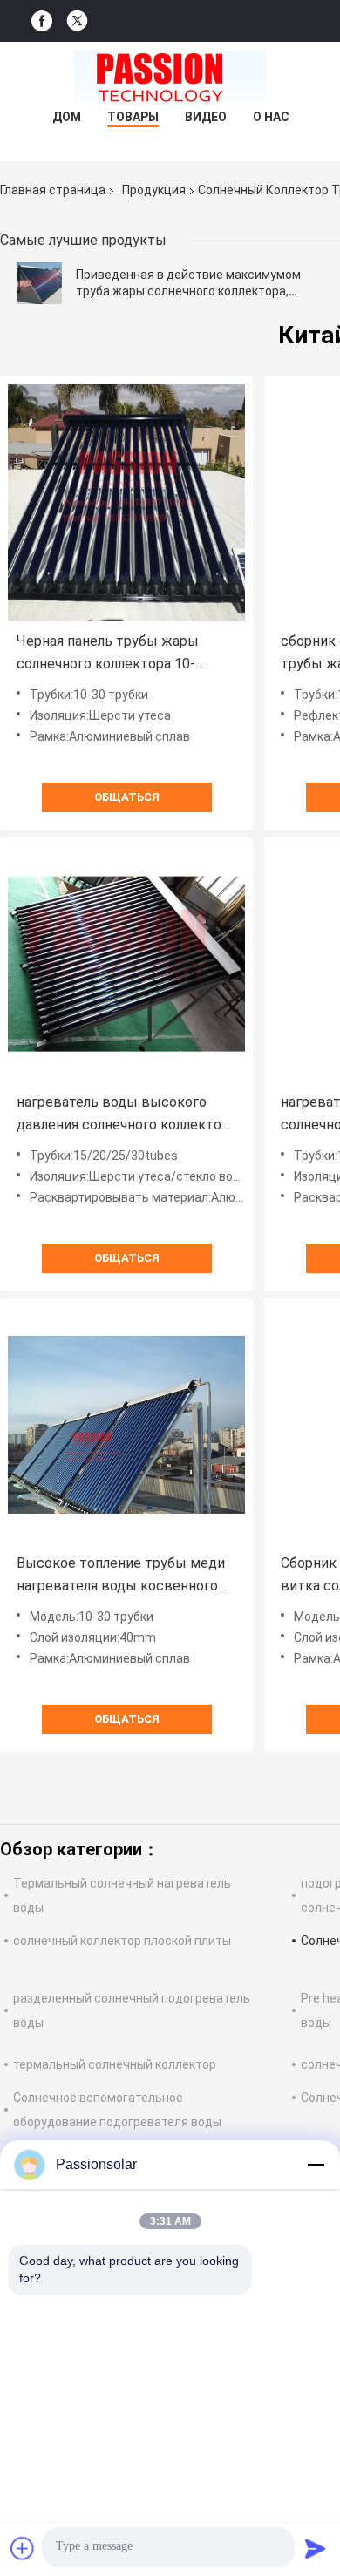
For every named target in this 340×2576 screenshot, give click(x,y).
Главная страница (53, 190)
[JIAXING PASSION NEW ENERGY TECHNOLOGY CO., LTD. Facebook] (42, 21)
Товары (133, 117)
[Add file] (23, 2548)
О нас (271, 117)
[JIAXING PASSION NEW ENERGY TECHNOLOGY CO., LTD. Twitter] (77, 21)
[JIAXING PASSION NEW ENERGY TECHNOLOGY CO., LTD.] (170, 77)
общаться (127, 797)
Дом (67, 117)
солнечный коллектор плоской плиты (122, 1941)
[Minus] (316, 2165)
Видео (206, 117)
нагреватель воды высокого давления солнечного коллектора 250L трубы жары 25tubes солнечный (126, 1115)
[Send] (316, 2548)
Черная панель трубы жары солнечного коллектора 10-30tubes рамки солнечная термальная (108, 654)
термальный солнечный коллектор (115, 2064)
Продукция (154, 190)
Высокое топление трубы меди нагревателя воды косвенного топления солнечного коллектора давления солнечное (126, 1576)
